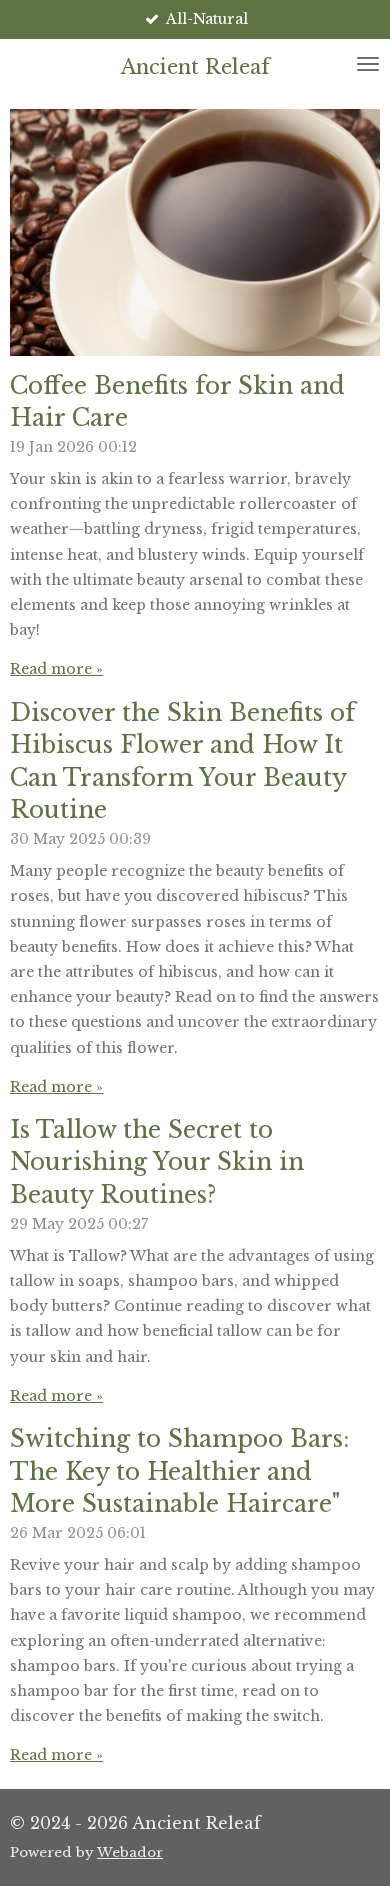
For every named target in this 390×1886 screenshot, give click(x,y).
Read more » (56, 669)
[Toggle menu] (368, 64)
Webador (130, 1852)
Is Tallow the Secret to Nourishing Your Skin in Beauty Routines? (157, 1162)
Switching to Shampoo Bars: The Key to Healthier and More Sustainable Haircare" (179, 1471)
